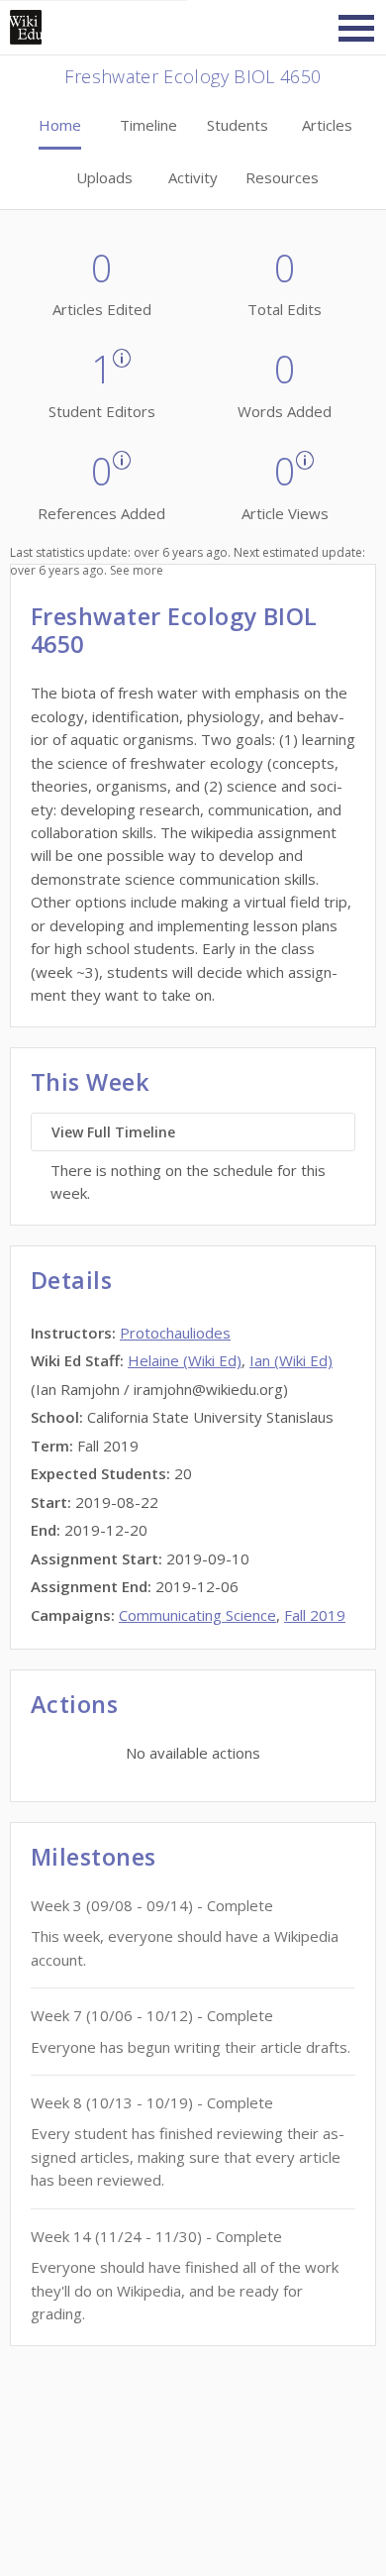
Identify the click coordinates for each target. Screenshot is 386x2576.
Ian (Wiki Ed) (291, 1360)
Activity (193, 177)
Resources (282, 177)
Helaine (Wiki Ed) (185, 1360)
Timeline (148, 125)
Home (60, 125)
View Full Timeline (113, 1132)
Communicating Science (197, 1615)
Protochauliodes (175, 1333)
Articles (327, 125)
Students (238, 125)
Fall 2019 (315, 1615)
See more (137, 570)
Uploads (104, 177)
